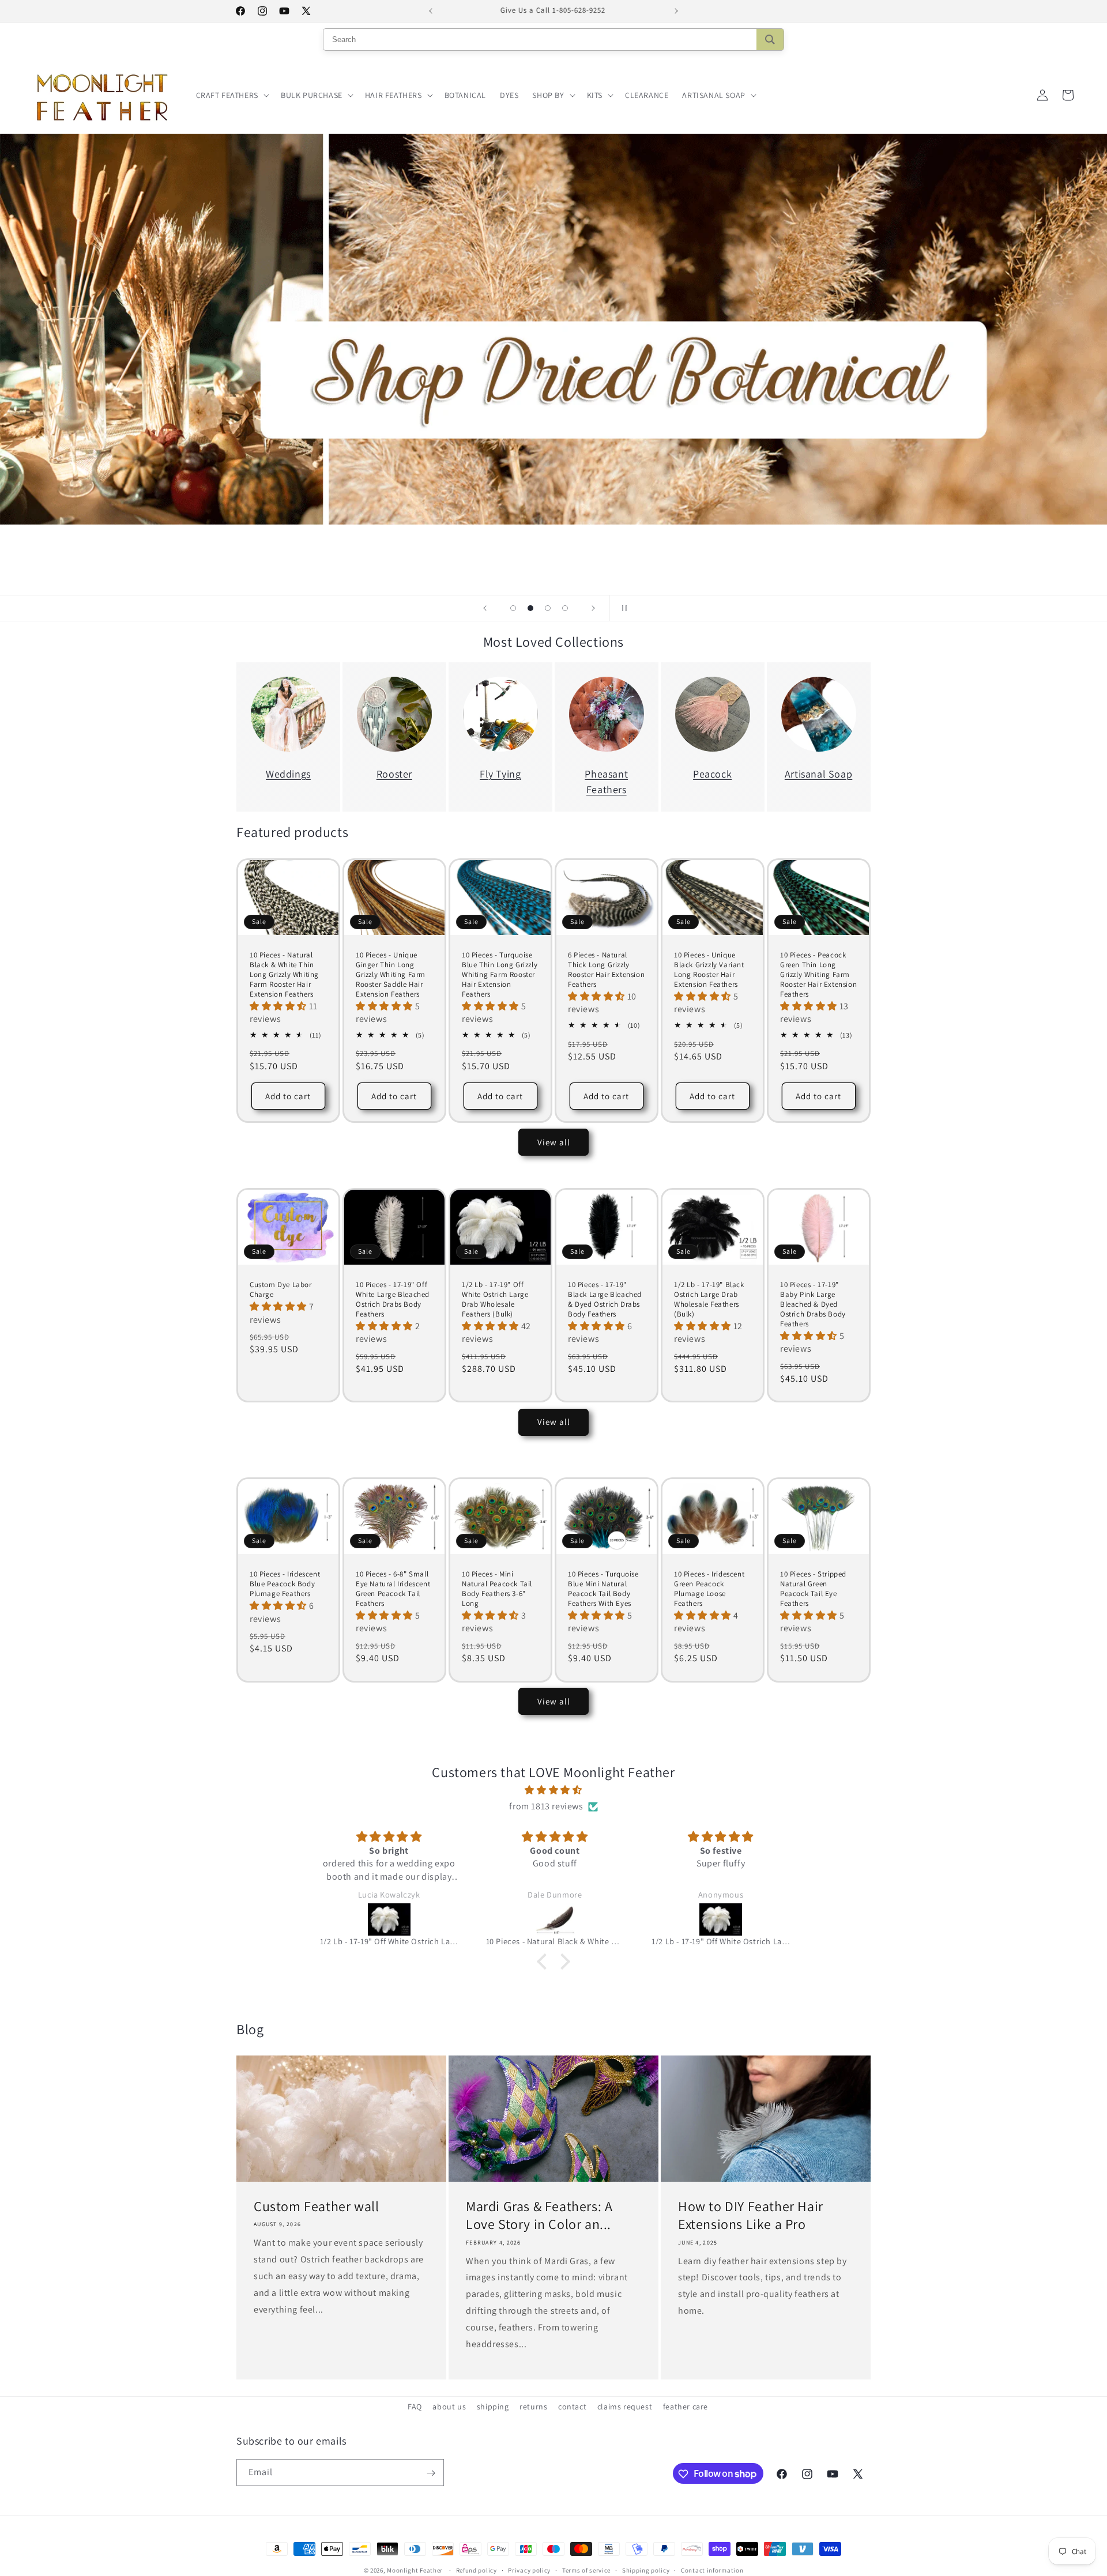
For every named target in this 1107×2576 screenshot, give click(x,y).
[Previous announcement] (431, 11)
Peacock (712, 774)
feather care (686, 2407)
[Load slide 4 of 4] (565, 608)
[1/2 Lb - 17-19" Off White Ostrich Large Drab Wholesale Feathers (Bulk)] (555, 1919)
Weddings (288, 774)
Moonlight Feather (415, 2570)
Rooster (394, 774)
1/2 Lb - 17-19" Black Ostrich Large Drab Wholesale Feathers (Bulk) (709, 1300)
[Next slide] (593, 608)
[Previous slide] (485, 608)
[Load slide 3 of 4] (548, 608)
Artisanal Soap (818, 774)
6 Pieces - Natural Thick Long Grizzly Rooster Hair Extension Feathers (606, 970)
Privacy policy (529, 2570)
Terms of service (586, 2570)
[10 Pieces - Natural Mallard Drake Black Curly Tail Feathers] (721, 1919)
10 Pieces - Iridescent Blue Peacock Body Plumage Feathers (285, 1584)
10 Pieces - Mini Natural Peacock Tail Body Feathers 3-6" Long (497, 1589)
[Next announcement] (676, 11)
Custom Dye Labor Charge (281, 1290)
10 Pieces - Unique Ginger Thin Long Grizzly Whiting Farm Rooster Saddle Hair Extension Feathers (391, 975)
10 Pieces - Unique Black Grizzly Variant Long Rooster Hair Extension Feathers (709, 970)
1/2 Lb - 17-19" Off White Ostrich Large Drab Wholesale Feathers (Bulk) (495, 1300)
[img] (553, 1790)
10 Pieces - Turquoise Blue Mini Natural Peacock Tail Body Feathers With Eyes (603, 1589)
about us (449, 2407)
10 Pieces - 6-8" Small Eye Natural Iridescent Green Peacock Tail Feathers (393, 1589)
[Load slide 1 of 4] (513, 608)
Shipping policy (646, 2570)
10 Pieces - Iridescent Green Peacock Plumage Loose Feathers (709, 1589)
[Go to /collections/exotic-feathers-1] (553, 329)
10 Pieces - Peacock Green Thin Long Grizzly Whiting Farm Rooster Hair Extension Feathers (818, 975)
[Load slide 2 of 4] (530, 608)
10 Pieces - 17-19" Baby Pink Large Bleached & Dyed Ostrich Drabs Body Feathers (813, 1305)
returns (533, 2407)
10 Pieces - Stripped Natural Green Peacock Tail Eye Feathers (813, 1589)
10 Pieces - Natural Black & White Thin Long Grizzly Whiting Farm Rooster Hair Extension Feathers (284, 975)
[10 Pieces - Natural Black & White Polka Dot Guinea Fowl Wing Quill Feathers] (390, 1919)
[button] (231, 95)
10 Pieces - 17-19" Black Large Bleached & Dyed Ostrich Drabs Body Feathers (605, 1300)
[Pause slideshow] (622, 608)
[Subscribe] (431, 2473)
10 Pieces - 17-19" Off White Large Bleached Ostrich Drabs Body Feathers (393, 1300)
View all (554, 1142)
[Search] (770, 39)
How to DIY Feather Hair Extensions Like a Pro (751, 2216)
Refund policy (477, 2570)
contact (572, 2407)
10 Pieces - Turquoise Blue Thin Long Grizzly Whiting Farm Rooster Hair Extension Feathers (500, 975)
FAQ (415, 2407)
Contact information (712, 2570)
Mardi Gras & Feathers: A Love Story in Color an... (539, 2216)
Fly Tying (500, 774)
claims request (625, 2407)
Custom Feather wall (316, 2207)
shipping (493, 2407)
